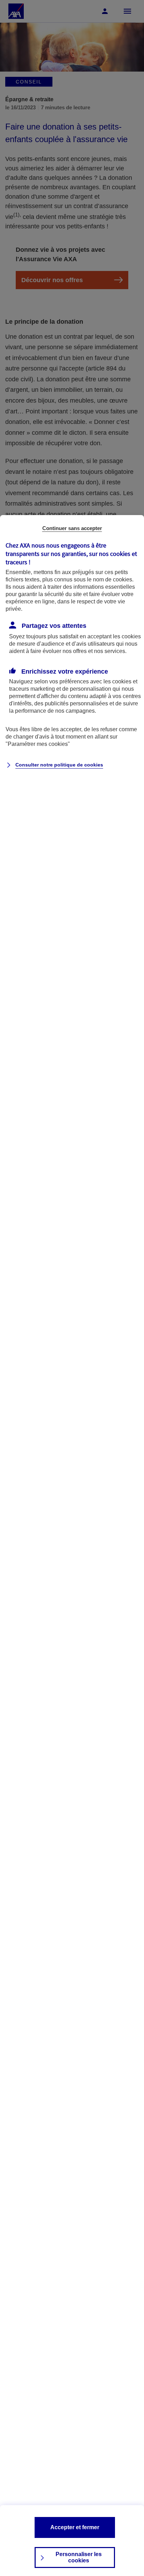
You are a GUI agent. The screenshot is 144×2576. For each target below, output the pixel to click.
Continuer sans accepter (72, 528)
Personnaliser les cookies (79, 2557)
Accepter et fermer (75, 2527)
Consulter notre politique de (59, 765)
